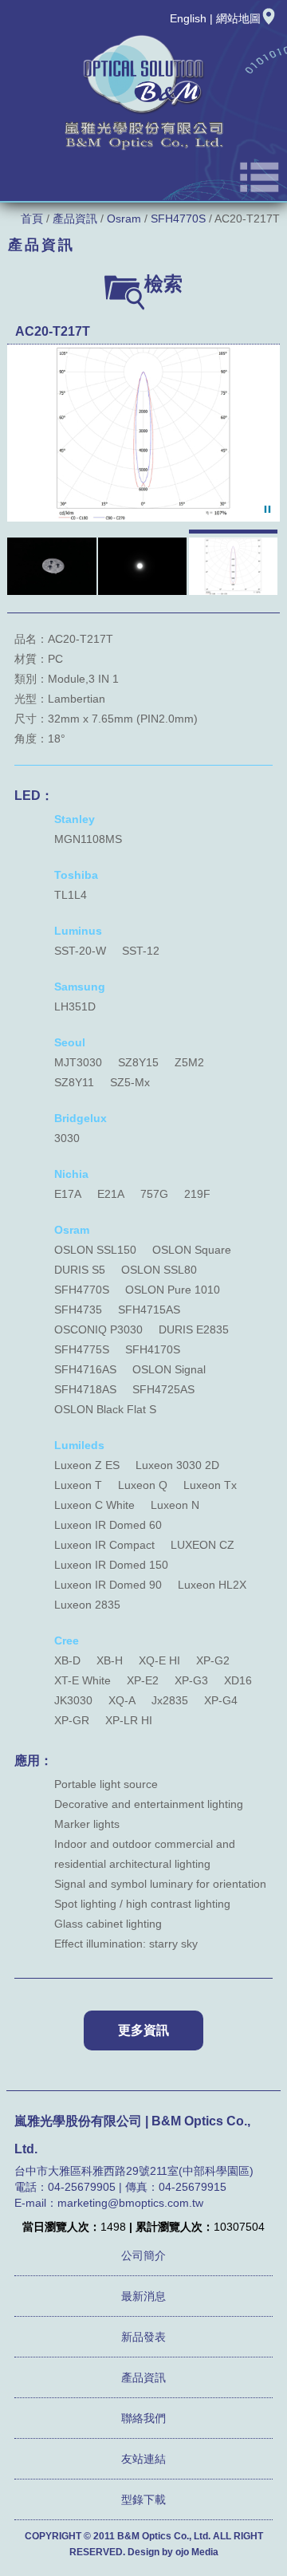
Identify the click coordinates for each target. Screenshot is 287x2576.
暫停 (267, 509)
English (188, 18)
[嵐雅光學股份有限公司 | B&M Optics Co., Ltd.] (143, 149)
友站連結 (143, 2459)
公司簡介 (143, 2255)
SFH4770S (178, 219)
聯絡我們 (143, 2418)
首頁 (32, 219)
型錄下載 (143, 2499)
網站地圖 (238, 18)
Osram (124, 219)
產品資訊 (75, 219)
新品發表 (143, 2337)
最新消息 (143, 2296)
